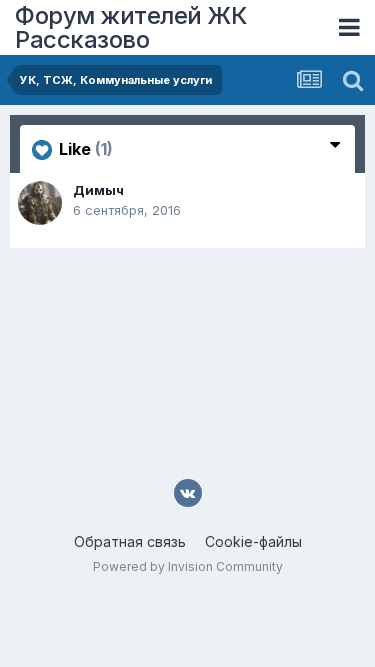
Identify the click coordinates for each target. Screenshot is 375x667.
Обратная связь (130, 541)
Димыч (98, 190)
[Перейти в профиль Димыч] (40, 203)
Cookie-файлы (253, 541)
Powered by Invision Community (188, 566)
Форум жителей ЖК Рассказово (131, 27)
